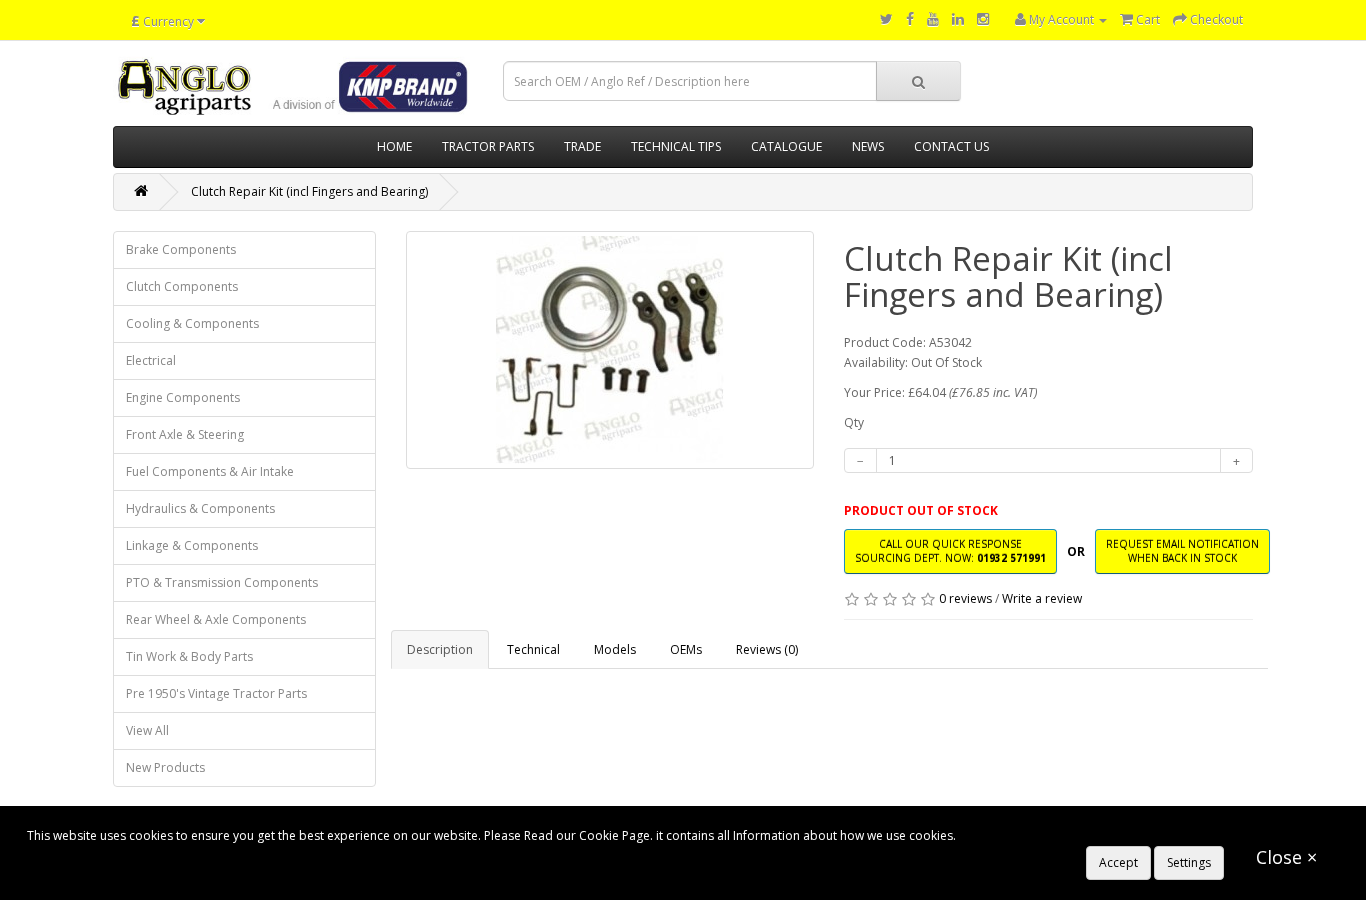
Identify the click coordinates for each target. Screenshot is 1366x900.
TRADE (582, 146)
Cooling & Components (192, 323)
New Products (165, 767)
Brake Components (181, 249)
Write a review (1042, 598)
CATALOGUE (786, 146)
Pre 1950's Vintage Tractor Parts (216, 693)
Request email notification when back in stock (1182, 550)
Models (615, 649)
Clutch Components (182, 286)
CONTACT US (951, 146)
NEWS (868, 146)
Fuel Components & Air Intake (210, 471)
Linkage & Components (192, 545)
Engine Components (183, 397)
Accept (1118, 862)
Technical (533, 649)
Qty (854, 422)
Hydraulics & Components (200, 508)
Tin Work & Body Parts (189, 656)
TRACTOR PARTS (488, 146)
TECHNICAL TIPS (676, 146)
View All (147, 730)
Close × (1286, 857)
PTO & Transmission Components (222, 582)
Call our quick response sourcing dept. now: (950, 550)
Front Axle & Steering (185, 434)
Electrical (151, 360)
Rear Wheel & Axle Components (216, 619)
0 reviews (965, 598)
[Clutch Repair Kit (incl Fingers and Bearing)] (610, 350)
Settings (1189, 862)
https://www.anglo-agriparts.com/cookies (1076, 835)
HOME (394, 146)
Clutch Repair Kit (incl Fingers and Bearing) (309, 191)
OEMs (686, 649)
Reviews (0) (767, 649)
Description (440, 649)
